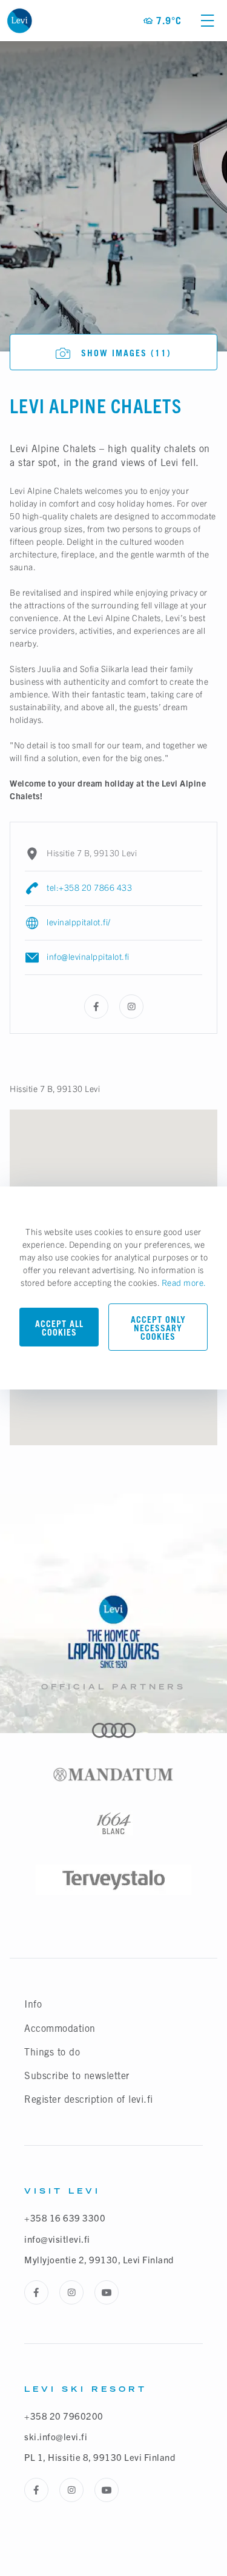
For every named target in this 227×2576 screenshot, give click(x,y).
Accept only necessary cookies (158, 1328)
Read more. (184, 1282)
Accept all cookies (59, 1328)
